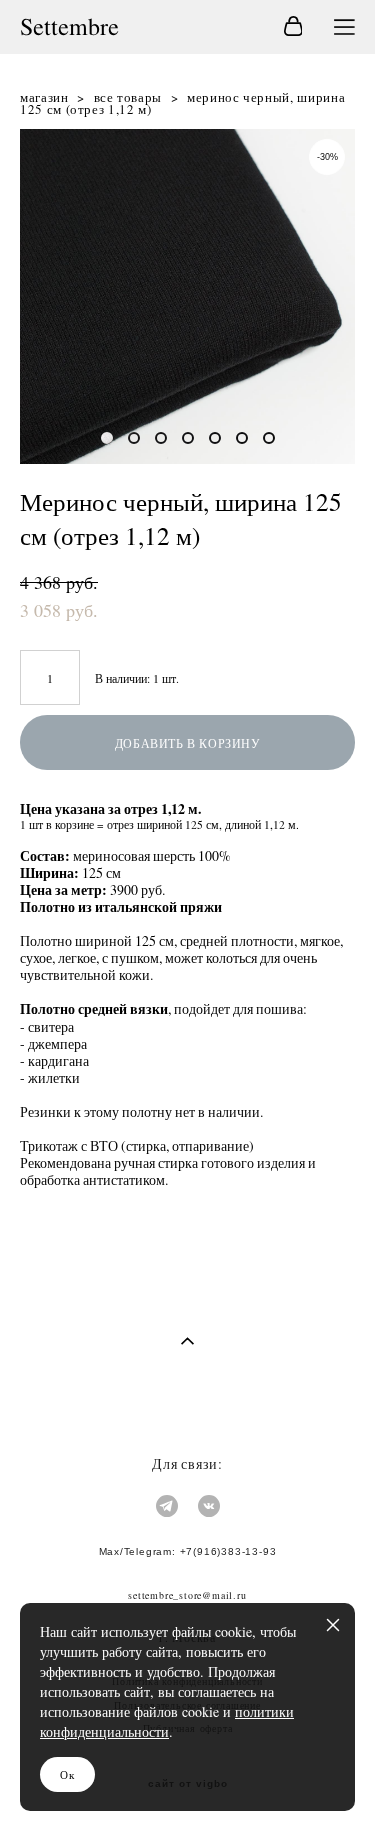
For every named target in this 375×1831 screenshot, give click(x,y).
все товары (128, 97)
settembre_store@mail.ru (187, 1595)
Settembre (69, 27)
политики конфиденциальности (167, 1721)
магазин (44, 97)
